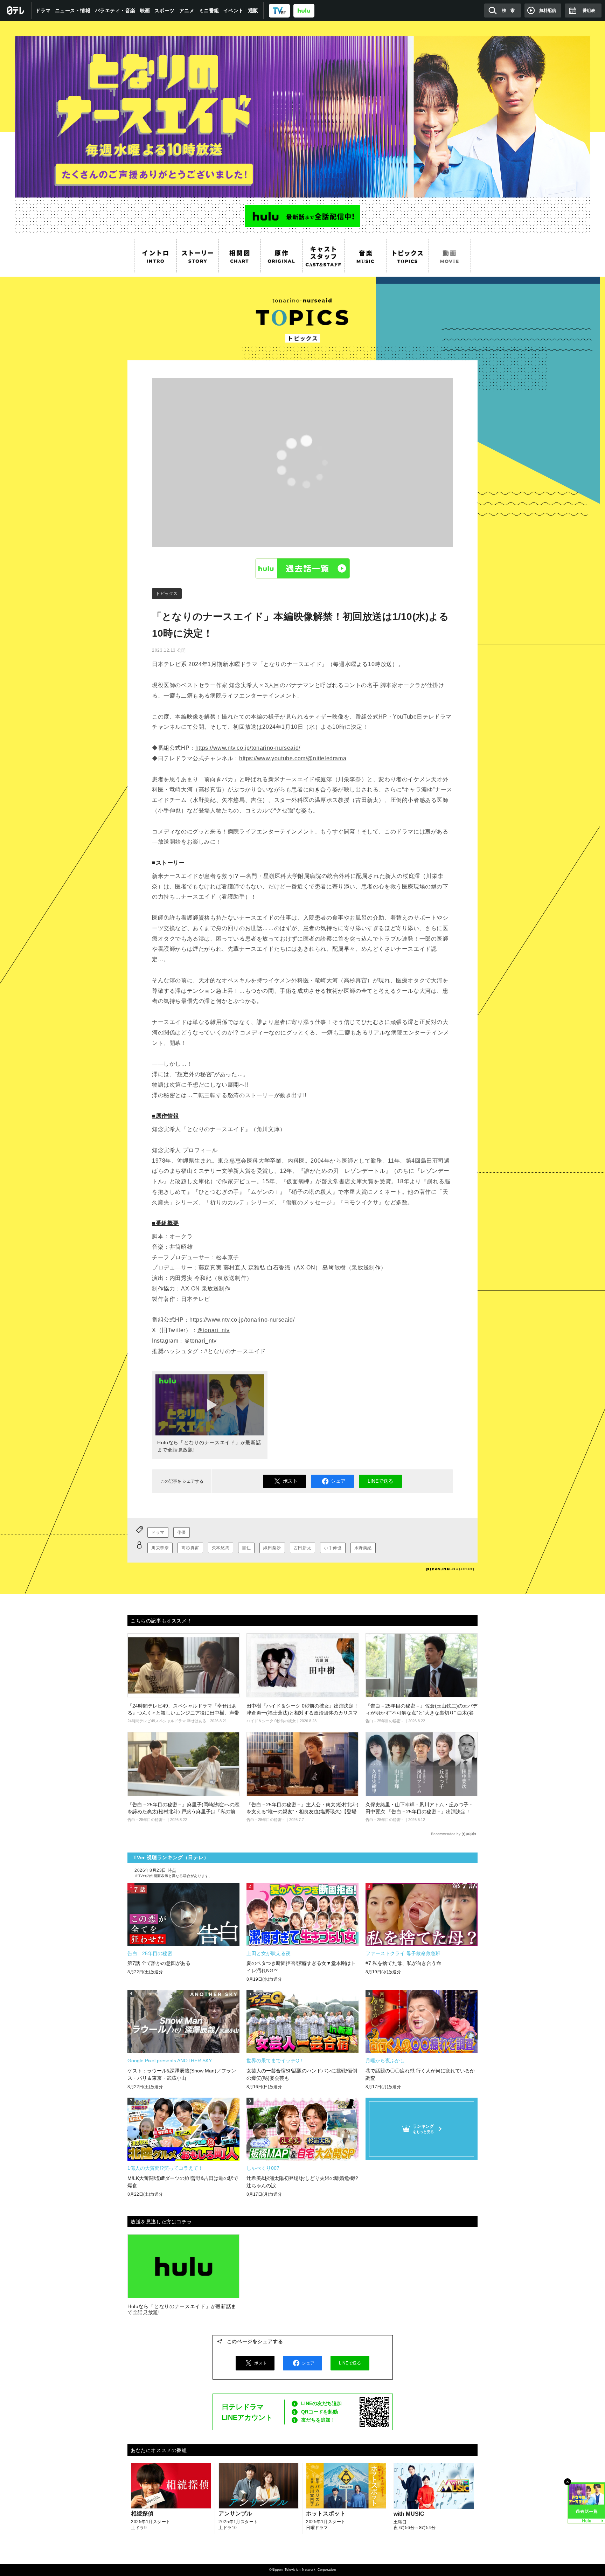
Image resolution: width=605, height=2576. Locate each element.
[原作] (281, 256)
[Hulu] (302, 216)
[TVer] (279, 10)
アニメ (187, 11)
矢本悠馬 (221, 1548)
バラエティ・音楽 (115, 11)
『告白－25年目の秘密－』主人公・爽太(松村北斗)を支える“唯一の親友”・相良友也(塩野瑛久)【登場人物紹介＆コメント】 (302, 1811)
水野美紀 (363, 1548)
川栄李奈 (160, 1548)
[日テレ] (16, 11)
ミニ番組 (209, 11)
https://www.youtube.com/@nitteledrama (293, 758)
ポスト (290, 1481)
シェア (338, 1481)
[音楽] (366, 256)
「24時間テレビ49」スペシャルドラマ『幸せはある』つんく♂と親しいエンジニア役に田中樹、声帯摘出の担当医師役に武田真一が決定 (183, 1713)
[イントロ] (155, 256)
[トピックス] (408, 256)
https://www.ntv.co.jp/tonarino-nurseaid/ (248, 748)
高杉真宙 (190, 1548)
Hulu (302, 568)
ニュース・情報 (73, 11)
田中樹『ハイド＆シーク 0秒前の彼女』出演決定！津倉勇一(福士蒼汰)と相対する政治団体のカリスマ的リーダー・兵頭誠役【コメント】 (302, 1713)
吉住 (246, 1548)
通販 (253, 11)
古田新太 (302, 1548)
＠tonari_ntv (213, 1330)
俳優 (182, 1532)
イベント (234, 11)
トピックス (167, 594)
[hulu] (304, 10)
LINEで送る (380, 1481)
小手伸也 (333, 1548)
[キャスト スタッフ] (324, 256)
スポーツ (165, 11)
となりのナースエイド (302, 109)
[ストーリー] (197, 256)
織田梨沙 (272, 1548)
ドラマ (43, 11)
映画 (145, 11)
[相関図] (239, 256)
